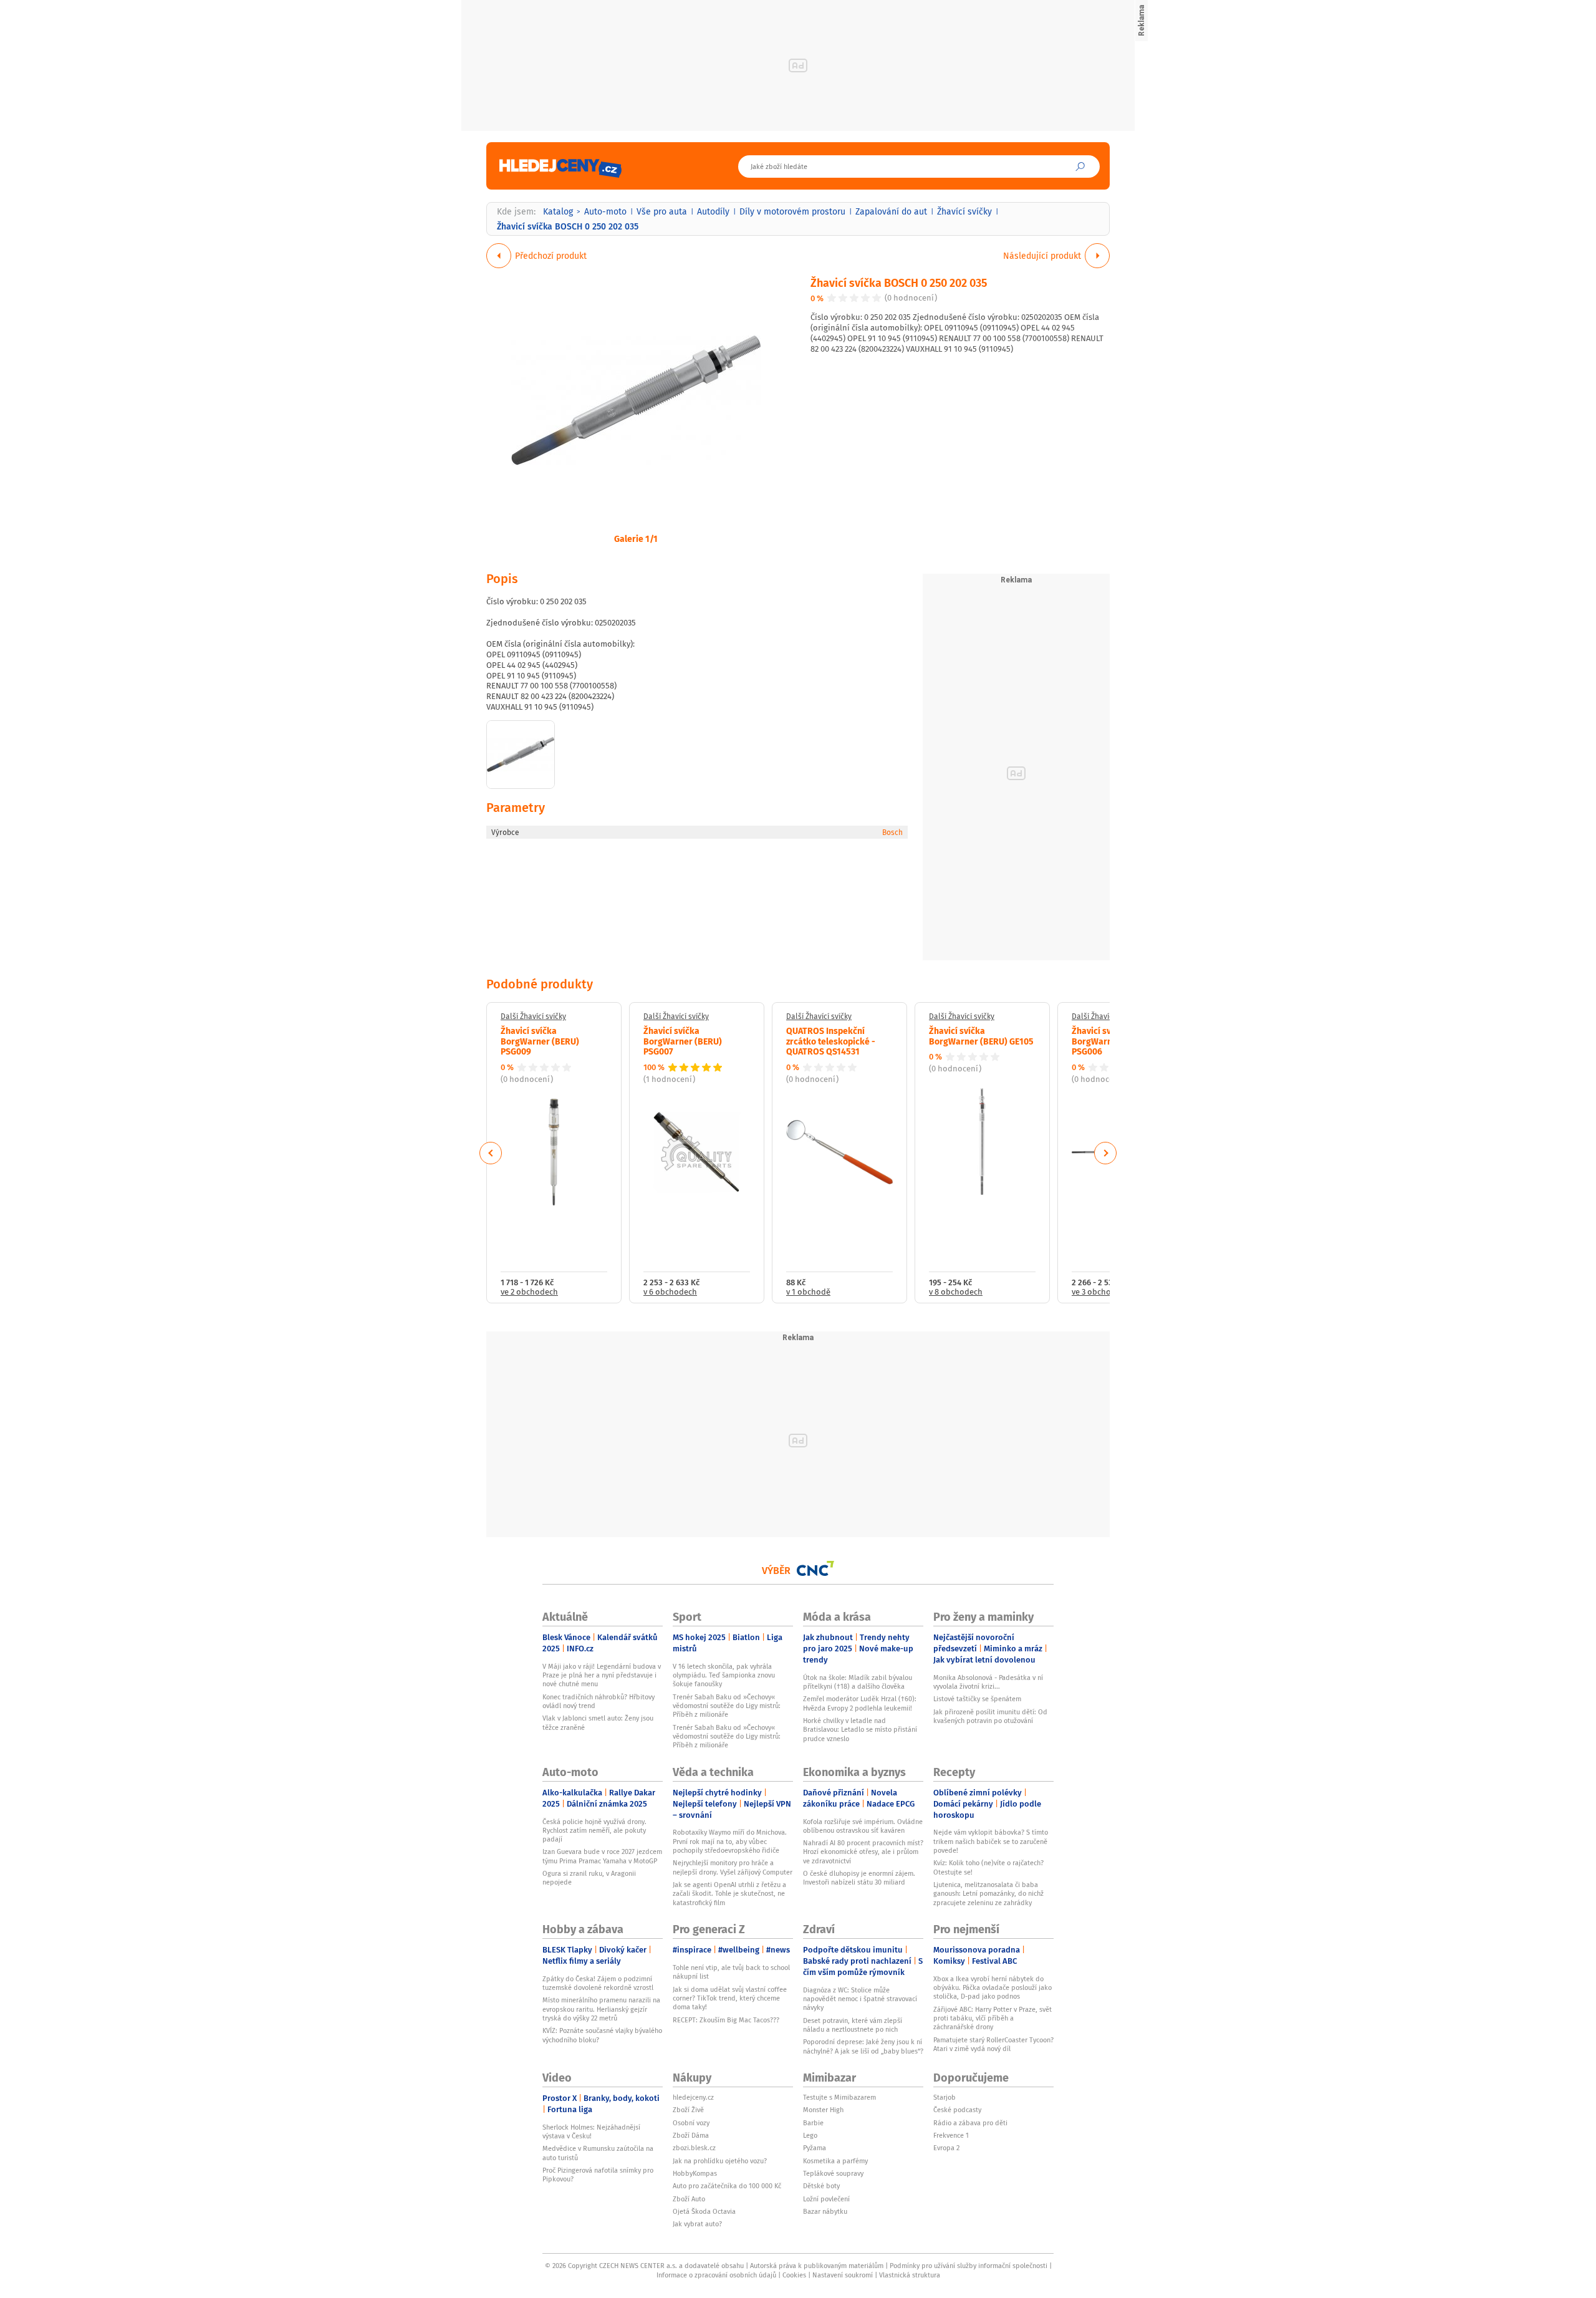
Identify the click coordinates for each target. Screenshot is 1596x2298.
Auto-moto (605, 211)
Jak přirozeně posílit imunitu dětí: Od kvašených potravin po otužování (990, 1716)
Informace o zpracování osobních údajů (716, 2275)
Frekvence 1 (951, 2135)
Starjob (945, 2097)
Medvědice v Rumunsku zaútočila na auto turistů (598, 2153)
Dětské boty (821, 2186)
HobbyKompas (695, 2173)
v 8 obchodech (956, 1292)
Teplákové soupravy (833, 2173)
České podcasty (957, 2110)
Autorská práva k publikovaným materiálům (817, 2266)
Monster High (823, 2110)
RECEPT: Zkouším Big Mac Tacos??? (726, 2020)
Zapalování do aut (891, 211)
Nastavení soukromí (843, 2275)
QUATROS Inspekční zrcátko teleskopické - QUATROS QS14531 (831, 1041)
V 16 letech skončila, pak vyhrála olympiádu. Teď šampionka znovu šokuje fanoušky (724, 1675)
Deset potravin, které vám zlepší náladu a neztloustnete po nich (853, 2025)
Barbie (813, 2123)
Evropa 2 (946, 2148)
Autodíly (713, 211)
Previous (491, 1153)
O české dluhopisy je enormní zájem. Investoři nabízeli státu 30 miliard (859, 1878)
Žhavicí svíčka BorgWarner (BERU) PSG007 (683, 1041)
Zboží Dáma (691, 2135)
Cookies (794, 2275)
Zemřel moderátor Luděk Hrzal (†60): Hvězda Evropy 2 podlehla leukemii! (860, 1703)
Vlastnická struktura (910, 2275)
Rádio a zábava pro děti (970, 2123)
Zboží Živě (688, 2110)
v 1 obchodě (808, 1292)
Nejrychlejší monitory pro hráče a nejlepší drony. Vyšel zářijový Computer (733, 1867)
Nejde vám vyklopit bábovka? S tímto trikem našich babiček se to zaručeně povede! (991, 1841)
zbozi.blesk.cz (694, 2148)
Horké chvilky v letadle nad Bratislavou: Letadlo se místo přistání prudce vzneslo (860, 1730)
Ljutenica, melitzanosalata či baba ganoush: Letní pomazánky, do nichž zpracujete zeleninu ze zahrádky (988, 1894)
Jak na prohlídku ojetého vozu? (720, 2161)
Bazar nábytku (825, 2211)
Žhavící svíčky (964, 211)
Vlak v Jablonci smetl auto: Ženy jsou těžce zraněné (598, 1722)
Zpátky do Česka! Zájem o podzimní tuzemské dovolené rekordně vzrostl (598, 1983)
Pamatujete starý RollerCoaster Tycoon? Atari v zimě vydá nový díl (993, 2044)
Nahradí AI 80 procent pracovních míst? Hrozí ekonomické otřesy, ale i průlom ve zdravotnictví (863, 1852)
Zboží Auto (689, 2199)
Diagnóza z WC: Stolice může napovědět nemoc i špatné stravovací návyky (860, 1999)
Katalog (558, 211)
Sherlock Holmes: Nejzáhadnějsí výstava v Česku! (591, 2131)
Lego (810, 2135)
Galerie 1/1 (636, 538)
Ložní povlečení (826, 2199)
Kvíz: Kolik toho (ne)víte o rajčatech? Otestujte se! (988, 1867)
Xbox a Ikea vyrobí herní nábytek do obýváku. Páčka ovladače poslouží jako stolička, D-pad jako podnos (993, 1988)
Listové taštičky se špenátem (977, 1699)
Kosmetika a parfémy (835, 2161)
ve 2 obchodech (529, 1292)
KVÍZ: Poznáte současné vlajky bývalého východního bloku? (602, 2035)
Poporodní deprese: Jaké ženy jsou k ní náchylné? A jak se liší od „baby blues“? (863, 2046)
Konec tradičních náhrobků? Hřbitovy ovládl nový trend (598, 1701)
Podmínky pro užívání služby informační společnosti (969, 2266)
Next (1105, 1153)
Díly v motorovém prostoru (792, 211)
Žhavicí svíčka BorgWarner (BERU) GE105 (981, 1036)
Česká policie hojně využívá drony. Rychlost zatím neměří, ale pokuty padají (594, 1831)
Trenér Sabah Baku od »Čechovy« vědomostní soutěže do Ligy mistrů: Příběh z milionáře (727, 1706)
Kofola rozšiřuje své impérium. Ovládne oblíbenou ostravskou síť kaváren (863, 1826)
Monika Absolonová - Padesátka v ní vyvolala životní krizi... (988, 1682)
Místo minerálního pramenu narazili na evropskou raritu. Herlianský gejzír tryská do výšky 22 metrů (601, 2009)
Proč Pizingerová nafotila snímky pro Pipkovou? (598, 2175)
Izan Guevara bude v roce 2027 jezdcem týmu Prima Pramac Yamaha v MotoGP (602, 1856)
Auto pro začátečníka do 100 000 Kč (727, 2186)
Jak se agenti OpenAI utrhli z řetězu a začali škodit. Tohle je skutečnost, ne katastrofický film (729, 1894)
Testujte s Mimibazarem (839, 2097)
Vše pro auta (662, 211)
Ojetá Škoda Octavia (704, 2211)
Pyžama (815, 2148)
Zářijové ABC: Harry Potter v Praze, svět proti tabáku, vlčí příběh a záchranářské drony (993, 2018)
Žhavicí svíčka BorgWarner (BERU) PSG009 (540, 1041)
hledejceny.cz (693, 2097)
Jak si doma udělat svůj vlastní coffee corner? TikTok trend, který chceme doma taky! (730, 1998)
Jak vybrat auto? (697, 2224)
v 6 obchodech (670, 1292)
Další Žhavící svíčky (533, 1016)
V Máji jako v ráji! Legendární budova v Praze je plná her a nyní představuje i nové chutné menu (602, 1675)
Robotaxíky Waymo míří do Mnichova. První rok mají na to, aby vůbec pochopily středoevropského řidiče (730, 1841)
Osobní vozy (691, 2123)
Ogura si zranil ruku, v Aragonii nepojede (589, 1878)
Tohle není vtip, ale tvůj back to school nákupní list (731, 1972)
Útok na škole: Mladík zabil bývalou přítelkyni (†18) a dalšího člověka (858, 1682)
